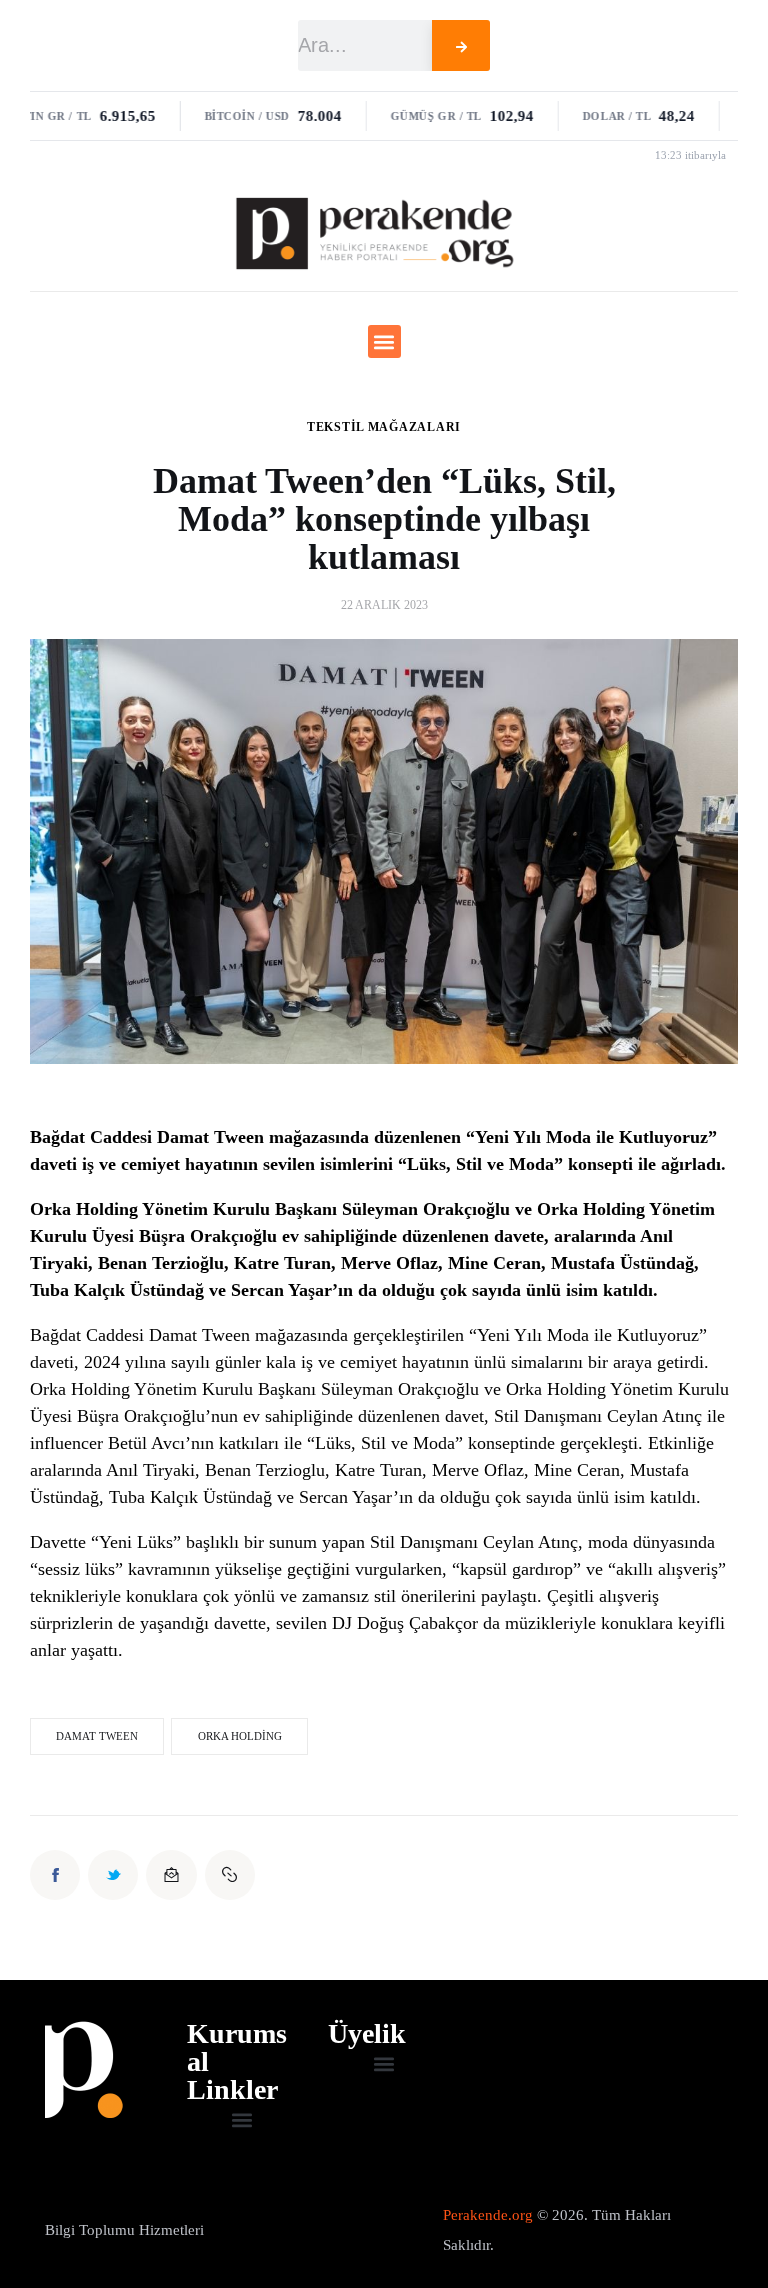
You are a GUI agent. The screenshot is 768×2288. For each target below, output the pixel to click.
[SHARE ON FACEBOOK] (55, 1875)
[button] (384, 341)
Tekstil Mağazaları (384, 427)
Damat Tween (97, 1736)
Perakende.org (488, 2215)
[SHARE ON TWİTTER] (113, 1875)
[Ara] (461, 45)
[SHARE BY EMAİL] (171, 1875)
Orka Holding (240, 1736)
